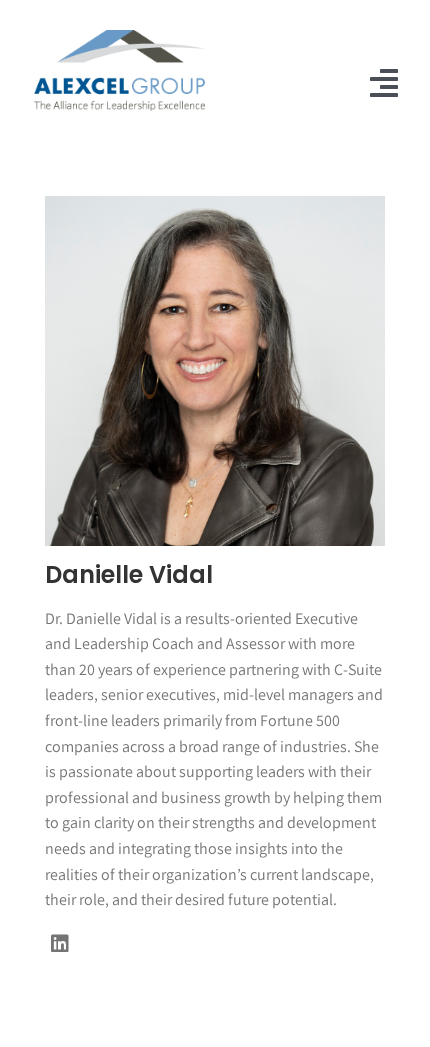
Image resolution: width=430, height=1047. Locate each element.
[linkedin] (60, 944)
